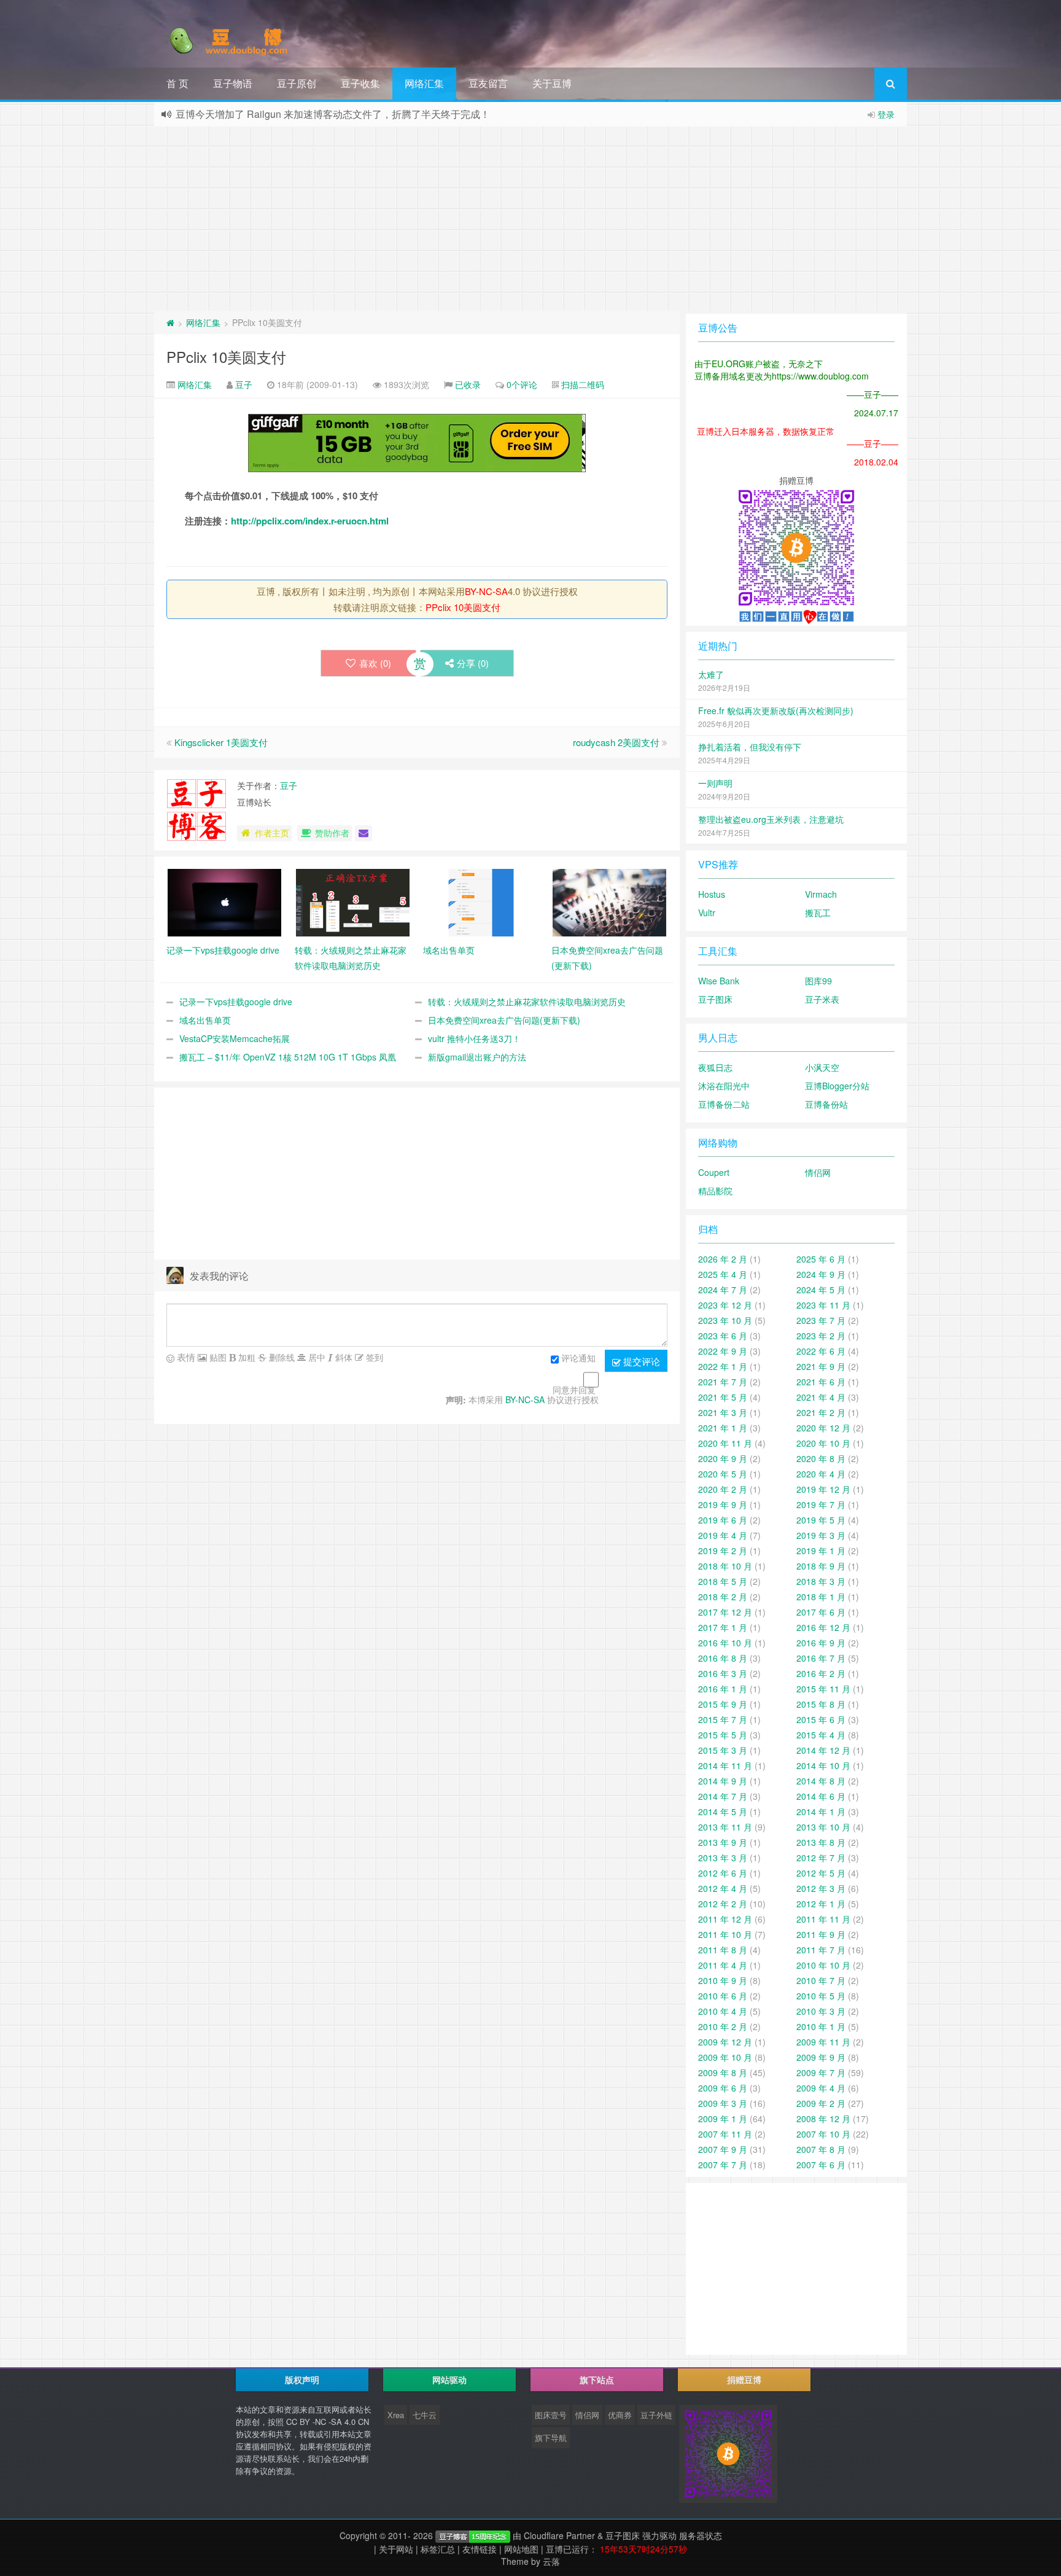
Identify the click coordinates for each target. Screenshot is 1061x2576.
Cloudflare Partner (559, 2535)
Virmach (821, 894)
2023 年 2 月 (821, 1336)
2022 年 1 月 (723, 1366)
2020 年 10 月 (823, 1443)
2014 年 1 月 (821, 1811)
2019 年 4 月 (723, 1535)
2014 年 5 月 (723, 1811)
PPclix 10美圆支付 (226, 356)
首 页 (177, 83)
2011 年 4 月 (723, 1965)
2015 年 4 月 (821, 1735)
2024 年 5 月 (821, 1290)
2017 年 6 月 (821, 1612)
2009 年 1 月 (723, 2119)
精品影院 (715, 1191)
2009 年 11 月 (823, 2042)
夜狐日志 (715, 1067)
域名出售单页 (205, 1020)
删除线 (281, 1357)
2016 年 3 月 (723, 1673)
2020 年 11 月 (725, 1443)
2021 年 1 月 (723, 1428)
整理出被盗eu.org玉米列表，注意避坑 (771, 819)
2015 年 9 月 (723, 1704)
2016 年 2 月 (821, 1673)
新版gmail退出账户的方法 (477, 1057)
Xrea (396, 2415)
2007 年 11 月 (725, 2134)
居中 (316, 1357)
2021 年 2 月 (821, 1412)
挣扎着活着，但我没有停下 (750, 747)
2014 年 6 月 (821, 1796)
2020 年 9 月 (723, 1458)
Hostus (712, 894)
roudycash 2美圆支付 (616, 742)
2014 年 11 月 (725, 1765)
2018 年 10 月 (725, 1566)
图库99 (818, 981)
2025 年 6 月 (821, 1259)
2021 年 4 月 (821, 1397)
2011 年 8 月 (723, 1950)
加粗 (246, 1357)
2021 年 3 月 (723, 1412)
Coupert (714, 1172)
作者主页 (272, 833)
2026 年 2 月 (723, 1259)
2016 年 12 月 (823, 1627)
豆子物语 (233, 83)
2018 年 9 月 (821, 1566)
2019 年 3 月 (821, 1535)
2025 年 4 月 (723, 1274)
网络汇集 (424, 83)
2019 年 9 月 (723, 1504)
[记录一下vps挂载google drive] (224, 901)
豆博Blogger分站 (837, 1086)
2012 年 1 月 (821, 1904)
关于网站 (396, 2549)
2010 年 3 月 (821, 2011)
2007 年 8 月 (821, 2149)
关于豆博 (552, 83)
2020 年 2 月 (723, 1489)
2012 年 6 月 (723, 1873)
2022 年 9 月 (723, 1351)
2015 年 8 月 (821, 1704)
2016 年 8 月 (723, 1658)
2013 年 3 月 (723, 1858)
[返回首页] (170, 322)
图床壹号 (551, 2415)
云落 (551, 2561)
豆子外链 (656, 2415)
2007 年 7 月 (723, 2165)
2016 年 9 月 (821, 1643)
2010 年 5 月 (821, 1996)
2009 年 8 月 (723, 2072)
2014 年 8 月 (821, 1781)
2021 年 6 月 (821, 1382)
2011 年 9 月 (821, 1934)
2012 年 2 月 (723, 1904)
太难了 (711, 674)
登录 (886, 114)
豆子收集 (360, 83)
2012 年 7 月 (821, 1858)
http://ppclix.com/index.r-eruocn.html (310, 521)
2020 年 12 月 (823, 1428)
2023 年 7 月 (821, 1320)
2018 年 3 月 (821, 1581)
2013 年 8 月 (821, 1842)
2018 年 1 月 (821, 1597)
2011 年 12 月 (725, 1919)
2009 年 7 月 (821, 2072)
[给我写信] (363, 833)
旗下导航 (551, 2438)
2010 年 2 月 (723, 2026)
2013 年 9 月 (723, 1842)
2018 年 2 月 (723, 1597)
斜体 (343, 1357)
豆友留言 (488, 83)
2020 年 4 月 (821, 1474)
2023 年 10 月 (725, 1320)
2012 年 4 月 (723, 1888)
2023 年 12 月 (725, 1305)
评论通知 (578, 1358)
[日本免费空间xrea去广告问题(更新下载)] (609, 901)
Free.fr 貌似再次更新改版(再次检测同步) (776, 710)
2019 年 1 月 (821, 1551)
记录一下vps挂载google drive (236, 1002)
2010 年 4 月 (723, 2011)
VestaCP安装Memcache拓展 (235, 1038)
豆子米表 (822, 999)
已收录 (468, 384)
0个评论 (522, 384)
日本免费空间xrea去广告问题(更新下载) (504, 1020)
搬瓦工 (818, 912)
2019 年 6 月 (723, 1520)
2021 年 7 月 (723, 1382)
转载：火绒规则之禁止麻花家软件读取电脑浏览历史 (527, 1002)
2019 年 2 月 (723, 1551)
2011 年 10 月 (725, 1934)
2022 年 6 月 (821, 1351)
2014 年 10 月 (823, 1765)
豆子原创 (297, 83)
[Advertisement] (530, 219)
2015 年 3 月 (723, 1750)
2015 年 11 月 (823, 1689)
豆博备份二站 (724, 1104)
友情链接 (480, 2549)
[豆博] (473, 2535)
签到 (373, 1357)
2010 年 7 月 (821, 1980)
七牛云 (425, 2415)
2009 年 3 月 (723, 2103)
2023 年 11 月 (823, 1305)
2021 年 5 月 (723, 1397)
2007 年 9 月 (723, 2149)
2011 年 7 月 (821, 1950)
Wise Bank (719, 981)
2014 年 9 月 (723, 1781)
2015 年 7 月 (723, 1719)
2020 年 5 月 (723, 1474)
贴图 (217, 1357)
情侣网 (818, 1172)
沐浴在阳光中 (724, 1086)
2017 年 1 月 (723, 1627)
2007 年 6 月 (821, 2165)
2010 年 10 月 (823, 1965)
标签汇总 (438, 2549)
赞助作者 (332, 833)
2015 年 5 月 (723, 1735)
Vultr (707, 912)
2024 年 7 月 (723, 1290)
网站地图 (521, 2549)
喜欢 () (375, 663)
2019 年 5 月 (821, 1520)
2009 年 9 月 (821, 2057)
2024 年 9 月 (821, 1274)
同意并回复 (574, 1390)
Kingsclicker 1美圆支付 (221, 742)
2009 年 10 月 (725, 2057)
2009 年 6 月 (723, 2088)
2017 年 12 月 (725, 1612)
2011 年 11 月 (823, 1919)
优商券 (620, 2415)
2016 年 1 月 (723, 1689)
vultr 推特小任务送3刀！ (474, 1038)
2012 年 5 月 (821, 1873)
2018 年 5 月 (723, 1581)
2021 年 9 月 (821, 1366)
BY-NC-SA (486, 591)
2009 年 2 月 (821, 2103)
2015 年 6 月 (821, 1719)
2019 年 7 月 (821, 1504)
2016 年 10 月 (725, 1643)
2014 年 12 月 (823, 1750)
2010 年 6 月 (723, 1996)
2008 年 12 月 (823, 2119)
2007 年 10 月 (823, 2134)
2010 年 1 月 (821, 2026)
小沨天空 (822, 1067)
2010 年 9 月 (723, 1980)
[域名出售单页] (481, 901)
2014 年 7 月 (723, 1796)
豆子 (244, 384)
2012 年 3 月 (821, 1888)
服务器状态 (701, 2535)
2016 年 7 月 (821, 1658)
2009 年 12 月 (725, 2042)
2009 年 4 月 (821, 2088)
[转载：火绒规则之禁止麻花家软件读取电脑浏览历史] (353, 901)
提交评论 (640, 1361)
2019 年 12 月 (823, 1489)
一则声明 (715, 783)
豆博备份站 (826, 1104)
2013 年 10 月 (823, 1827)
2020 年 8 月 (821, 1458)
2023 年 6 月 (723, 1336)
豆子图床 (715, 999)
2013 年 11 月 (725, 1827)
